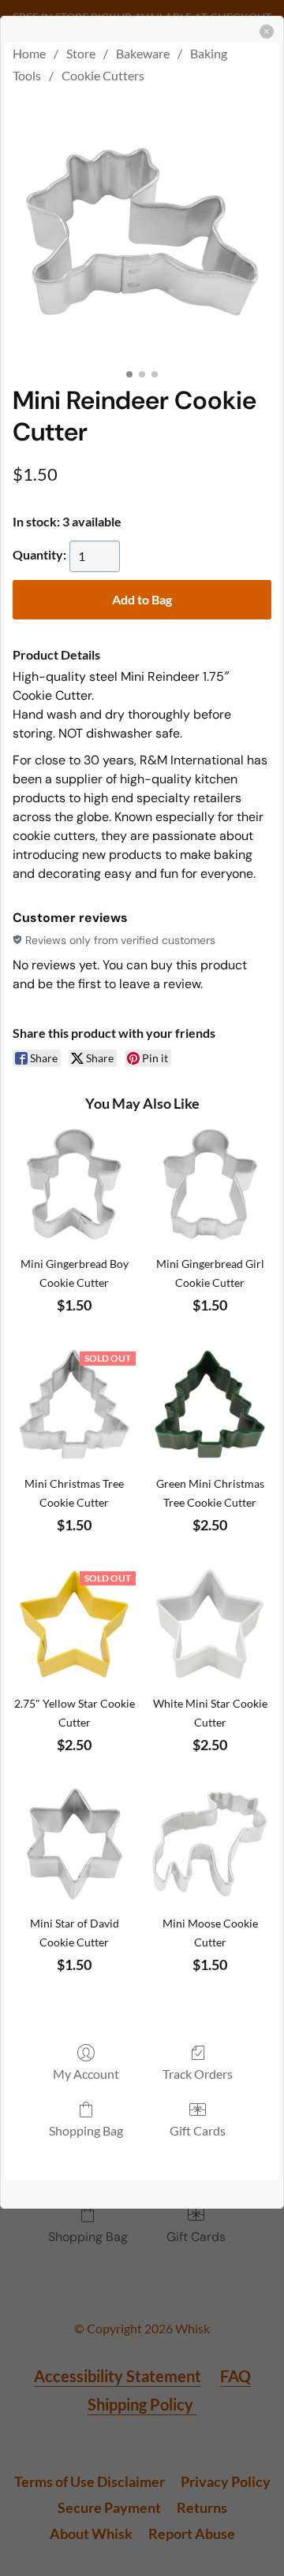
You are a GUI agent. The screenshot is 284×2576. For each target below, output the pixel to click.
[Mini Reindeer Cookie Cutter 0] (142, 232)
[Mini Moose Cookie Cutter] (210, 1844)
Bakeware (143, 53)
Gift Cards (198, 2130)
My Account (86, 2074)
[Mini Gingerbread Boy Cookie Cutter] (74, 1184)
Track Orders (198, 2074)
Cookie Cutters (103, 75)
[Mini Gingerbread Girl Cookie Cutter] (210, 1184)
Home (29, 53)
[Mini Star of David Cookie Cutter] (74, 1844)
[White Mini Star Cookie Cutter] (210, 1624)
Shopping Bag (86, 2130)
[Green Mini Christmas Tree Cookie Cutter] (210, 1404)
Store (81, 53)
